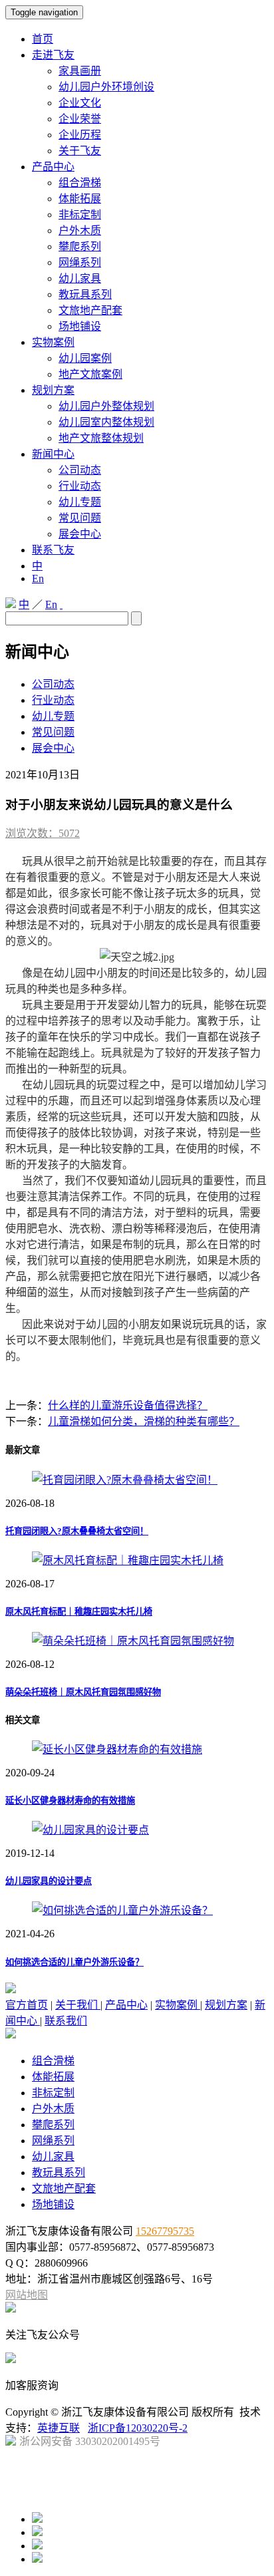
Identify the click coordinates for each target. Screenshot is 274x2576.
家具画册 (80, 71)
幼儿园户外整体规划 (106, 406)
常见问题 (80, 518)
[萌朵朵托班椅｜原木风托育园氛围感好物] (133, 1641)
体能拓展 (80, 199)
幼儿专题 (80, 502)
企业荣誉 (80, 119)
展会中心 (80, 534)
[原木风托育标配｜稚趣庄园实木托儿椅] (128, 1560)
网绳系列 (80, 262)
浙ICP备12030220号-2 (138, 2428)
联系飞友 (53, 550)
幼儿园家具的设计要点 (49, 1881)
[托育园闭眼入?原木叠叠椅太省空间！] (125, 1480)
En (38, 578)
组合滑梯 (80, 183)
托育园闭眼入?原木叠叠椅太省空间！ (77, 1531)
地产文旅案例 (90, 374)
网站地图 (27, 2295)
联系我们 (66, 2021)
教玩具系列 (85, 294)
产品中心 (53, 167)
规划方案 (53, 390)
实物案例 (53, 342)
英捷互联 (59, 2428)
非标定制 (80, 215)
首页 (43, 39)
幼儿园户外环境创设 (106, 87)
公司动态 (80, 470)
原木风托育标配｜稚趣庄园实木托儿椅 (79, 1612)
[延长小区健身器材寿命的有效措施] (117, 1749)
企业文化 (80, 103)
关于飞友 (80, 151)
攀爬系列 (80, 246)
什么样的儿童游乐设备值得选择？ (128, 1405)
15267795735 (165, 2231)
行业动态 (80, 486)
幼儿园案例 (85, 358)
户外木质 (80, 231)
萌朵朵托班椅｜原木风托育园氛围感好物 (83, 1692)
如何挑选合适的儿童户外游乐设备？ (74, 1962)
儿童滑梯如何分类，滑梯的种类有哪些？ (144, 1421)
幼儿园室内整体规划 (106, 422)
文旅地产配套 (90, 310)
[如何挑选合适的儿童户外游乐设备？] (122, 1910)
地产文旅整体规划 (101, 438)
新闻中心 (53, 454)
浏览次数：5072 (43, 833)
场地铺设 (80, 326)
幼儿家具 (80, 278)
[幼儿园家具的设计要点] (90, 1830)
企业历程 (80, 135)
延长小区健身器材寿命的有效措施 (70, 1801)
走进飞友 (53, 55)
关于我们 (78, 2005)
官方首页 (27, 2005)
